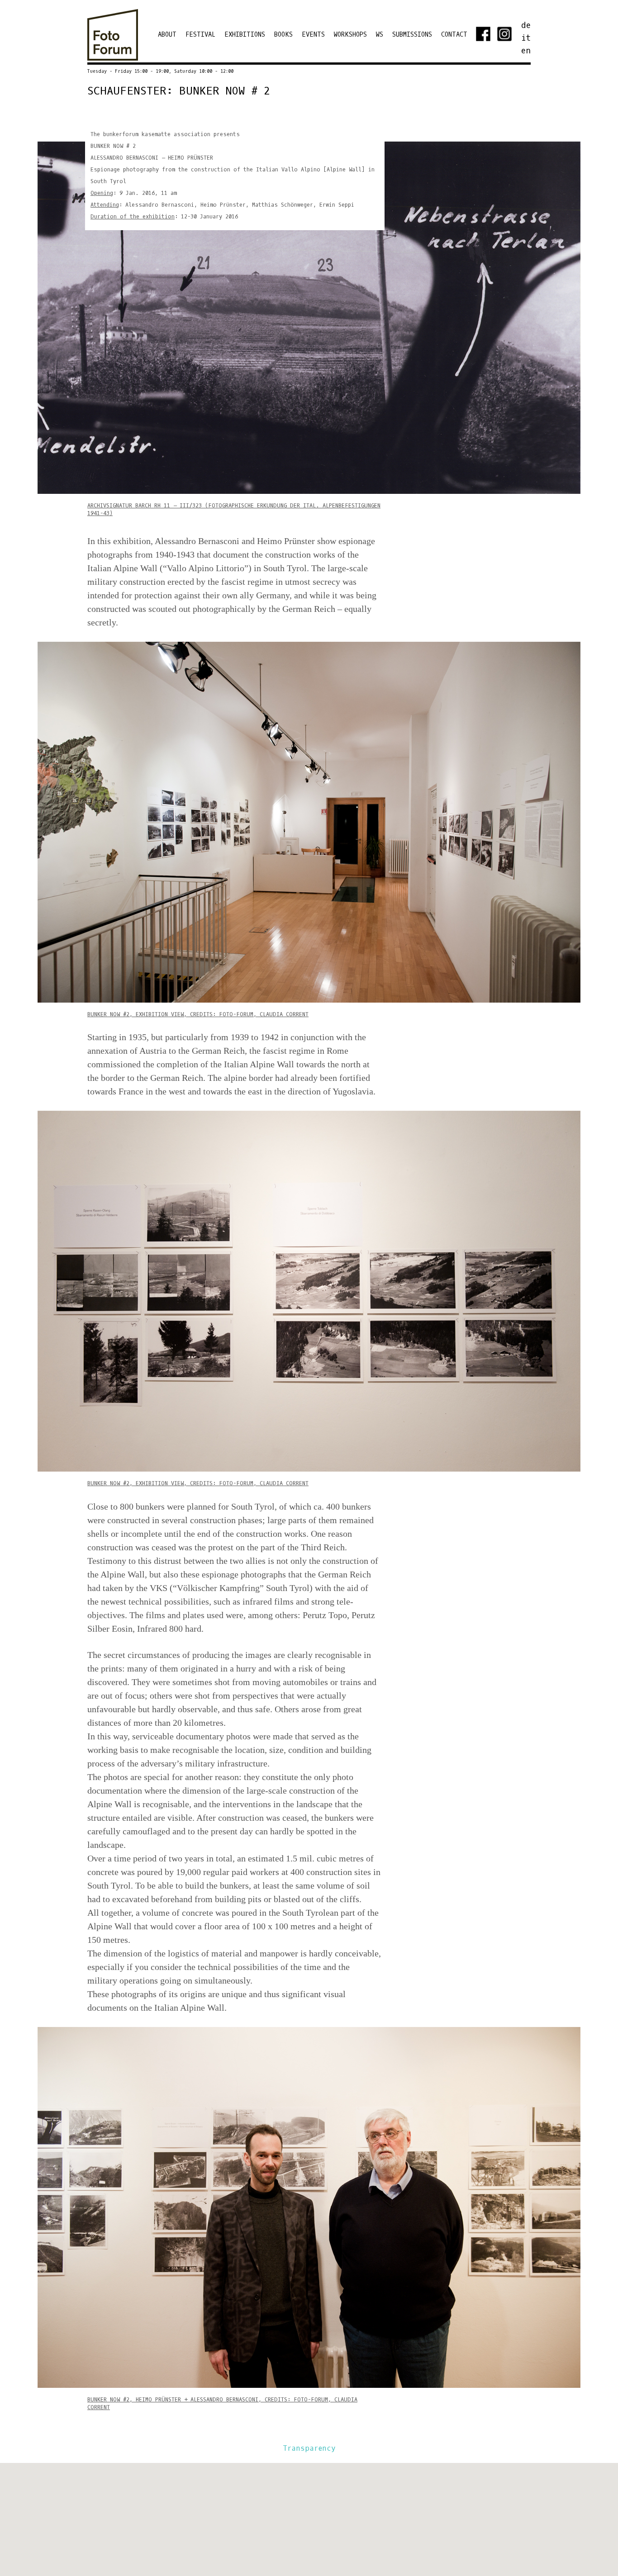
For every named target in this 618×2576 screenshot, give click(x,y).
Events (313, 35)
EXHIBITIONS (245, 35)
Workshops (350, 35)
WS (380, 35)
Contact (454, 35)
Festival (200, 35)
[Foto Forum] (113, 56)
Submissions (412, 35)
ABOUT (167, 35)
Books (283, 35)
